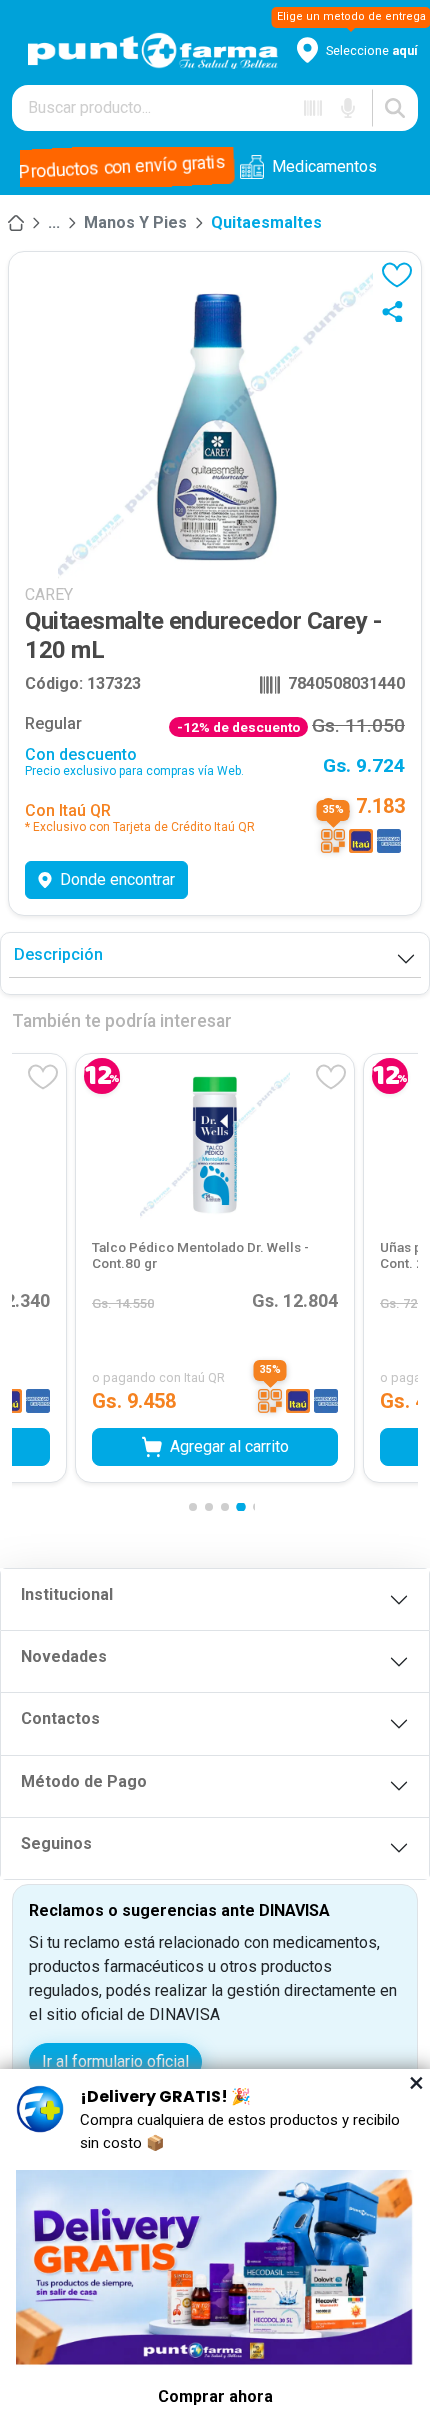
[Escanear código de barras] (313, 108)
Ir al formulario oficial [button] (115, 2061)
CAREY (49, 594)
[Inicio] (16, 223)
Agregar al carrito (229, 1445)
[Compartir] (397, 311)
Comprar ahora (215, 2396)
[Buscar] (395, 108)
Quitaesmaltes (266, 222)
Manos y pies (135, 222)
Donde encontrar (117, 879)
